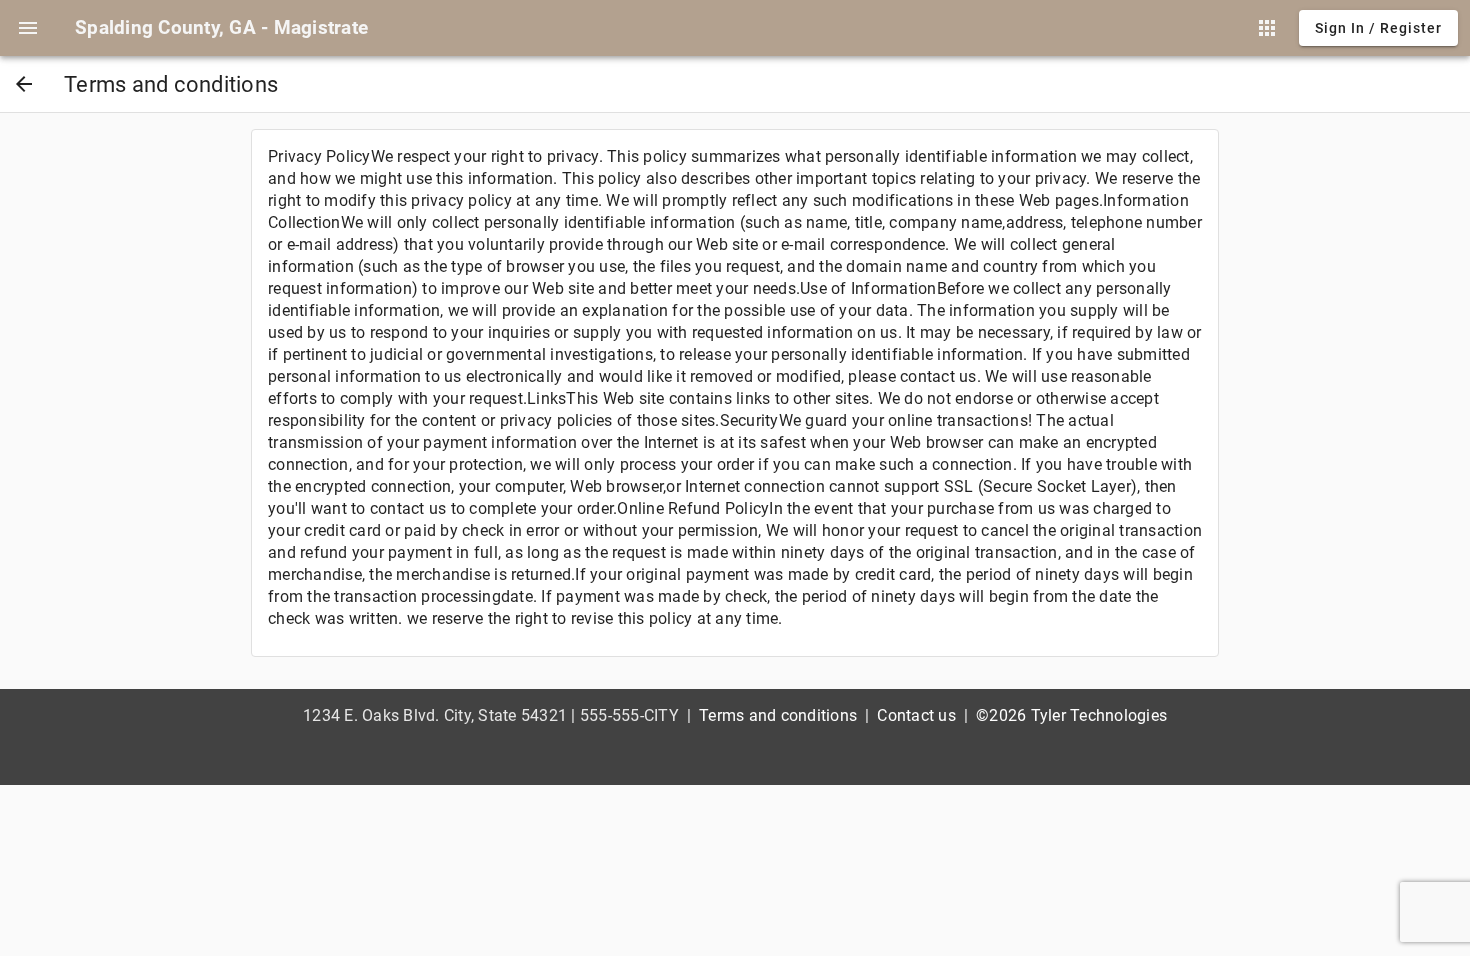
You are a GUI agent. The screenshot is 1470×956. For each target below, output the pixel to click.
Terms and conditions (778, 715)
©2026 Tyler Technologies (1071, 715)
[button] (28, 28)
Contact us (916, 715)
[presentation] (28, 28)
